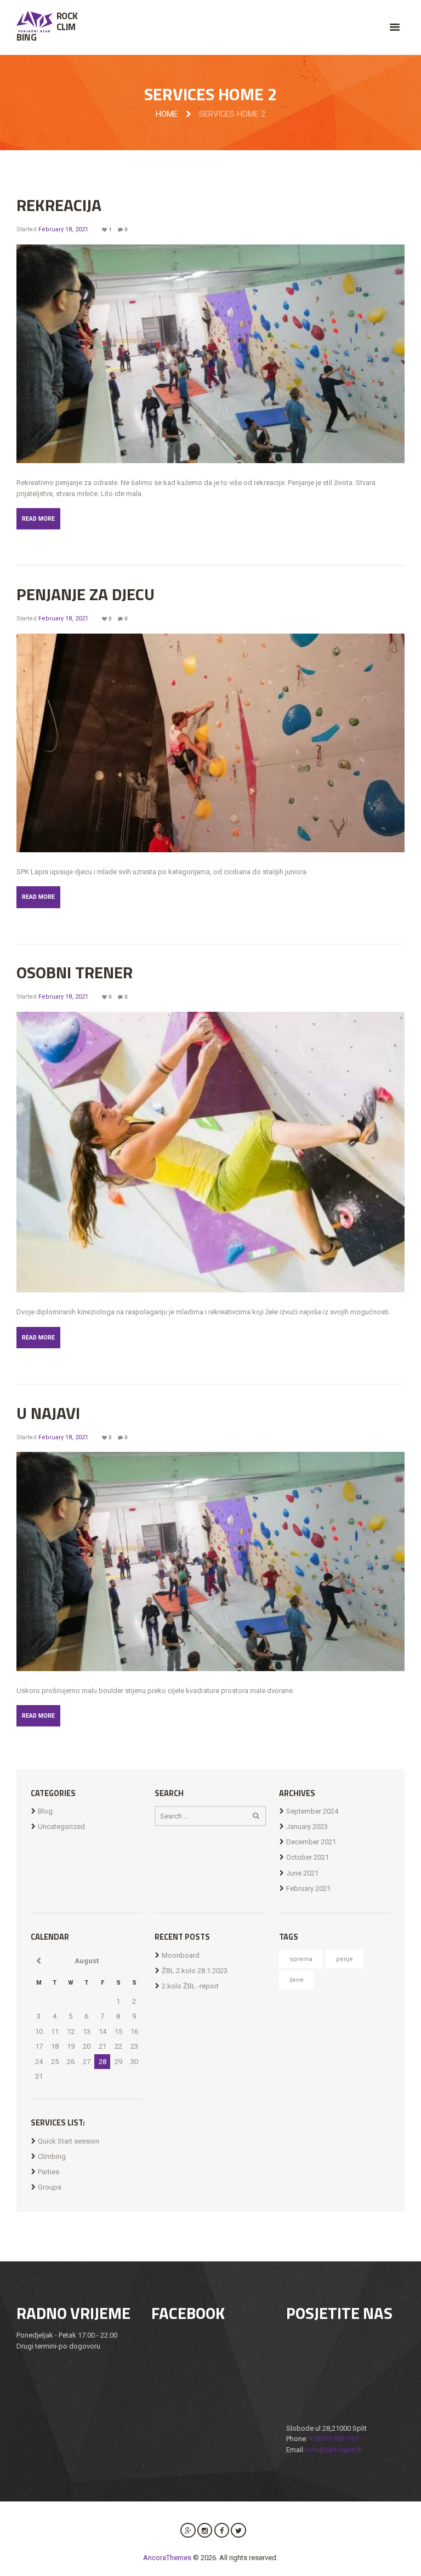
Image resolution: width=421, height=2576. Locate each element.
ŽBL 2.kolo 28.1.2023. (195, 1971)
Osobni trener (75, 972)
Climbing (52, 2156)
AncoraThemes (167, 2558)
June (302, 1873)
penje (345, 1959)
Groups (50, 2187)
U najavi (48, 1413)
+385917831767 (334, 2439)
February (308, 1888)
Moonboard (181, 1955)
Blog (45, 1811)
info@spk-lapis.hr (335, 2450)
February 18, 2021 (63, 229)
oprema (301, 1959)
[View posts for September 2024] (39, 1961)
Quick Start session (69, 2141)
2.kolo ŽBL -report (190, 1986)
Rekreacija (59, 205)
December (311, 1842)
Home (167, 114)
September (312, 1811)
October (308, 1857)
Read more (38, 519)
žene (297, 1980)
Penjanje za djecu (86, 594)
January (307, 1826)
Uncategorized (61, 1826)
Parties (49, 2172)
